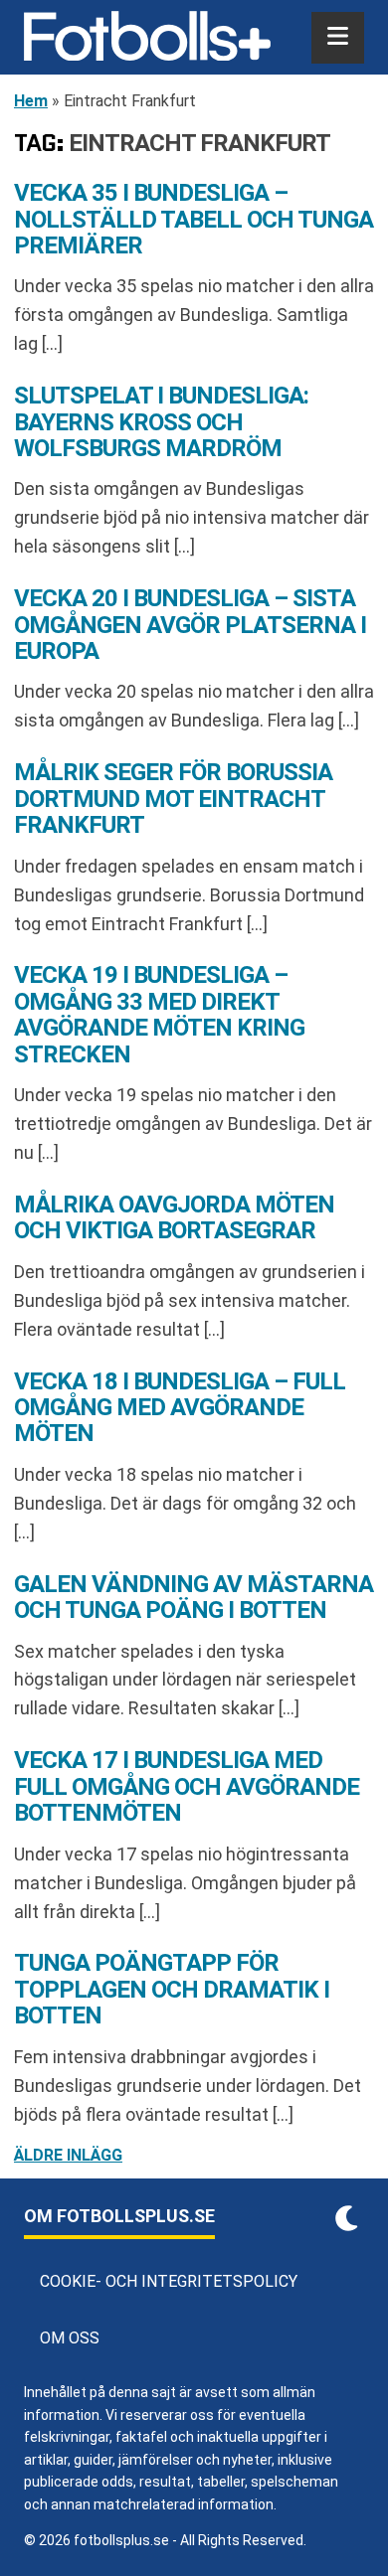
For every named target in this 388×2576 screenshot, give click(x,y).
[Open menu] (338, 38)
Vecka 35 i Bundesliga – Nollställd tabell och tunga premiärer (194, 219)
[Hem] (147, 38)
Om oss (70, 2338)
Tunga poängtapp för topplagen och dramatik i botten (172, 1989)
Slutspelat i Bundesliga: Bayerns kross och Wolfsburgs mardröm (161, 422)
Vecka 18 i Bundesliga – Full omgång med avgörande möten (180, 1408)
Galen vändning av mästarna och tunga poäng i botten (194, 1597)
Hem (31, 101)
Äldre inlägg (68, 2155)
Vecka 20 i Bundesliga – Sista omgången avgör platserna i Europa (190, 625)
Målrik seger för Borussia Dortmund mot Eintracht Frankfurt (173, 799)
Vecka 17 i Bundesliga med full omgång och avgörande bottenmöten (187, 1786)
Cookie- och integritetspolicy (169, 2281)
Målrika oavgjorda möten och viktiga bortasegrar (174, 1217)
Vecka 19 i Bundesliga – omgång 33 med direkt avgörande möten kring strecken (159, 1014)
